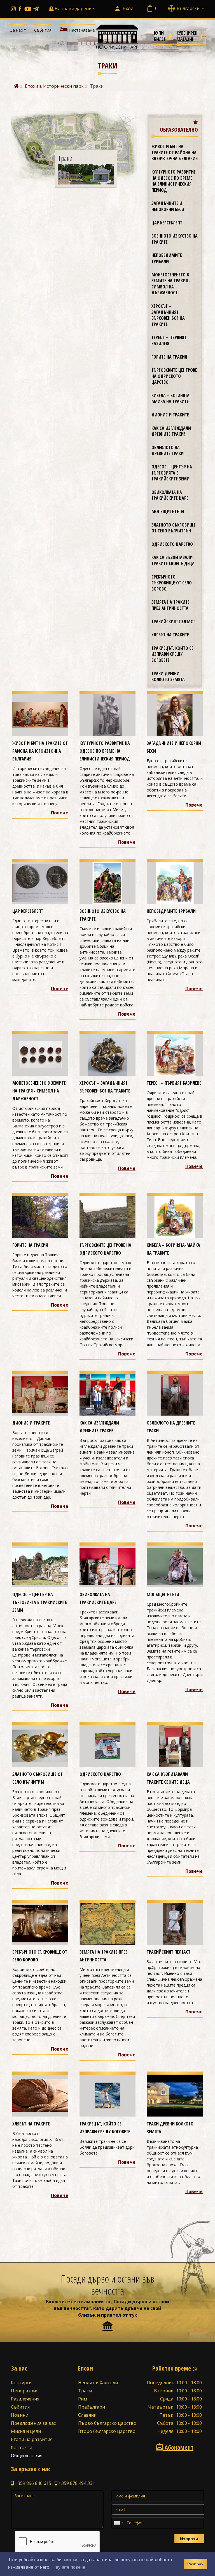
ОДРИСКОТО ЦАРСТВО (172, 544)
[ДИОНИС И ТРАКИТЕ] (40, 1394)
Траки (85, 2391)
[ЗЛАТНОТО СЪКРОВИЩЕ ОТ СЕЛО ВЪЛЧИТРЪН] (40, 1745)
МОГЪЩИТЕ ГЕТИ (168, 511)
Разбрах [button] (195, 2564)
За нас (16, 30)
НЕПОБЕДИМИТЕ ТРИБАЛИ (167, 258)
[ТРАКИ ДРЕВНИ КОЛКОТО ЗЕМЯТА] (175, 2095)
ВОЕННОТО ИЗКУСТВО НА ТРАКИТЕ (175, 239)
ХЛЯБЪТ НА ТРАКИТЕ (170, 635)
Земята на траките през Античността (170, 605)
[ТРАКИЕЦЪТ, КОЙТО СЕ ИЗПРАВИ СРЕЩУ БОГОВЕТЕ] (107, 2095)
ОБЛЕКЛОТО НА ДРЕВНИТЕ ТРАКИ (168, 451)
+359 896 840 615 (32, 2483)
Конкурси (21, 2383)
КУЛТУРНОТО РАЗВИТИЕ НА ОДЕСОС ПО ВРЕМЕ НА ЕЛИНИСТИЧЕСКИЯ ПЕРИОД (174, 181)
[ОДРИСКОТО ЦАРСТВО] (107, 1745)
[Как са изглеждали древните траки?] (107, 1394)
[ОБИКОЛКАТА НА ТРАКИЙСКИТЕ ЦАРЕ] (107, 1566)
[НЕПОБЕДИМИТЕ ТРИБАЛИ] (175, 883)
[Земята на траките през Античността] (107, 1923)
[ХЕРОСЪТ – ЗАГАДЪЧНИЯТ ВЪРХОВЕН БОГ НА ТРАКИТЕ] (107, 1054)
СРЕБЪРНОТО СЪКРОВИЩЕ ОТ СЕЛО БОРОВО (172, 583)
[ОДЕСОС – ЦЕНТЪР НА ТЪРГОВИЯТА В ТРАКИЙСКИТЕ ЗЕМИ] (40, 1566)
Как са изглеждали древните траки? (171, 431)
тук (133, 2315)
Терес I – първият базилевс (169, 340)
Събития (43, 30)
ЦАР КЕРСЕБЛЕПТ (167, 223)
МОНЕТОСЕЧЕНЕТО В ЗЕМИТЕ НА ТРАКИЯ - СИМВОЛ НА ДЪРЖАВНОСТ (171, 284)
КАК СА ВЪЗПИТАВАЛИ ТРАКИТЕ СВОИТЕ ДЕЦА (173, 560)
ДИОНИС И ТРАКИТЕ (170, 415)
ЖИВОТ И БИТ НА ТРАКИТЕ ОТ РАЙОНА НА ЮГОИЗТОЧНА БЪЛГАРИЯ (175, 152)
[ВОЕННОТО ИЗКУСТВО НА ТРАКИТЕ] (107, 883)
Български (189, 8)
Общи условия (27, 2456)
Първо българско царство (107, 2423)
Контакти (22, 2447)
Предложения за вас (33, 2423)
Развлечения (25, 2399)
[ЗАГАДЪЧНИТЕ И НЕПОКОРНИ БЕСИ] (175, 715)
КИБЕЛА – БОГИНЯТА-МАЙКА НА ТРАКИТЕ (171, 399)
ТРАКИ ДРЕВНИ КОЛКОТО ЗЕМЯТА (168, 677)
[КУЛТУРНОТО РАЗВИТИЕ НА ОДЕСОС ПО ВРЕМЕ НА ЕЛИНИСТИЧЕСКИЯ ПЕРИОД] (107, 715)
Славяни (87, 2415)
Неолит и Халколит (99, 2383)
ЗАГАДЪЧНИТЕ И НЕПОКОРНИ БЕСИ (168, 206)
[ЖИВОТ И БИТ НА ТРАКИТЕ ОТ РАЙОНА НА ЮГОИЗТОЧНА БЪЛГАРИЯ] (40, 715)
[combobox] (118, 2523)
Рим (83, 2399)
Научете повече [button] (69, 2567)
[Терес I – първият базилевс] (175, 1054)
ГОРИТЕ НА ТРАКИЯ (169, 357)
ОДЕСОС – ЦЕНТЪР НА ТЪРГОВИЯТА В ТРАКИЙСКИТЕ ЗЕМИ (172, 473)
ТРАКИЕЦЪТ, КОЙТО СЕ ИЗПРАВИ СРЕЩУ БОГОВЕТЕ (172, 654)
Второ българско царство (107, 2431)
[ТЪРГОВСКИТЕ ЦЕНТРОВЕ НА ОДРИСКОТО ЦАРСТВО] (107, 1216)
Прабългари (92, 2407)
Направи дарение (74, 9)
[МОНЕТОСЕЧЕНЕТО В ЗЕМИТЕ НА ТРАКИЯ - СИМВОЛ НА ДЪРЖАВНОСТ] (40, 1054)
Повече (60, 813)
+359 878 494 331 (76, 2483)
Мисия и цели (26, 2431)
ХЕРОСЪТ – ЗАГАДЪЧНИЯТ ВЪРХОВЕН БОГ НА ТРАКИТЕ (168, 315)
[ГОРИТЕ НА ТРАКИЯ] (40, 1216)
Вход (128, 8)
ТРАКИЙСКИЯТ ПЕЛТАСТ (173, 622)
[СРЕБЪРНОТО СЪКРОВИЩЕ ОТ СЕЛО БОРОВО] (40, 1923)
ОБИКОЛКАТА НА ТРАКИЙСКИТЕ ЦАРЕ (170, 495)
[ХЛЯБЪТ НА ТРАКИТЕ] (40, 2095)
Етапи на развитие (32, 2439)
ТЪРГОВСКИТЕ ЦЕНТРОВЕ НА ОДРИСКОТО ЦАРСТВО (174, 376)
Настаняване (81, 30)
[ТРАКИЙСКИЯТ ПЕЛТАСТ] (175, 1923)
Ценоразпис (24, 2391)
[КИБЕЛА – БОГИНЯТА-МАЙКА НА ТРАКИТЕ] (175, 1216)
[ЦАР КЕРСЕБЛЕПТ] (40, 883)
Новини (20, 2415)
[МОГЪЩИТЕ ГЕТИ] (175, 1566)
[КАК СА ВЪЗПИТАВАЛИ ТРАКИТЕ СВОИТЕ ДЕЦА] (175, 1745)
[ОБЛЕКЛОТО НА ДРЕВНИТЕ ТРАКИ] (175, 1394)
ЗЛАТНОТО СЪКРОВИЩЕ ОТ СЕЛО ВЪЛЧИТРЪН (174, 528)
